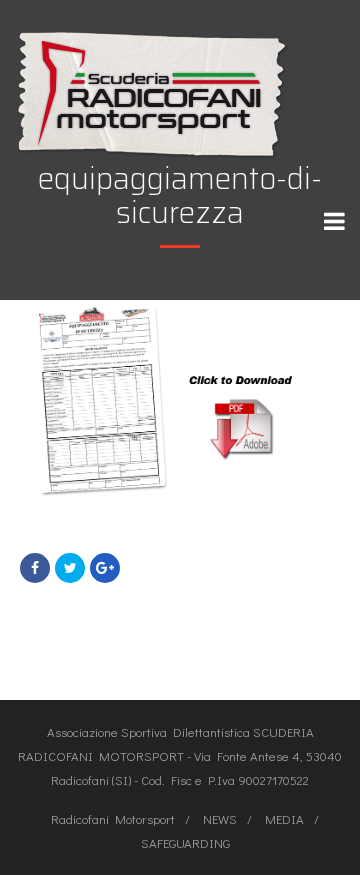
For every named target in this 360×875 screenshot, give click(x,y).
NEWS (220, 818)
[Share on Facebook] (35, 568)
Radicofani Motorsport (113, 818)
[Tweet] (70, 568)
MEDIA (284, 818)
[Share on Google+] (105, 568)
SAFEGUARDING (185, 842)
